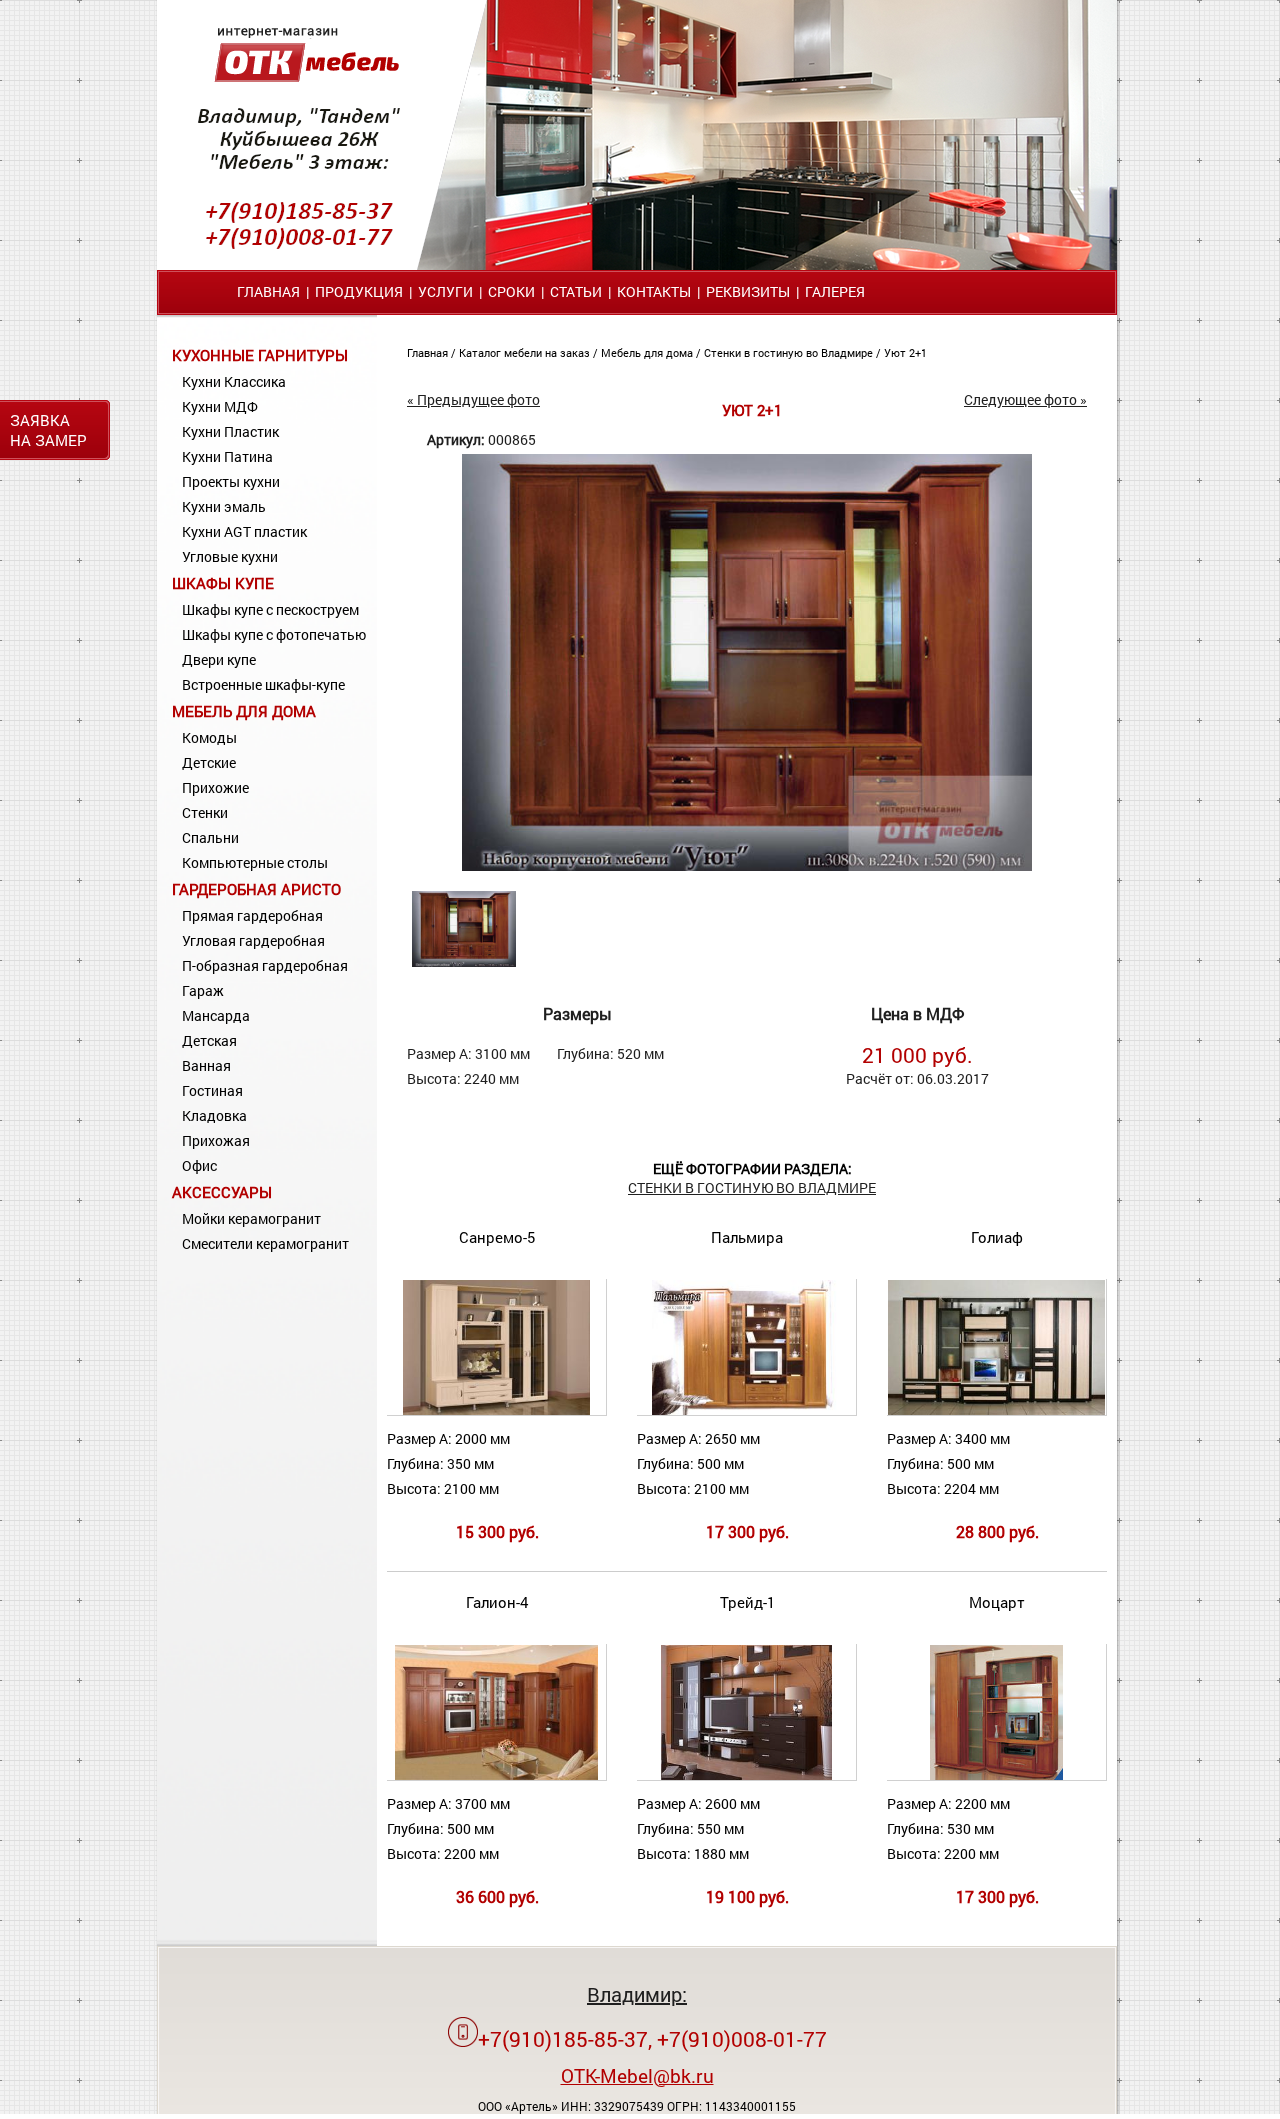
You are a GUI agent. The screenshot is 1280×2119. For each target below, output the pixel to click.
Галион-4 (497, 1602)
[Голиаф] (996, 1410)
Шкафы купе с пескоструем (270, 609)
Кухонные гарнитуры (260, 355)
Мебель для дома (244, 711)
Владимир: (637, 1994)
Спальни (210, 837)
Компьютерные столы (255, 862)
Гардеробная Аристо (256, 889)
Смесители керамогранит (265, 1243)
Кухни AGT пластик (244, 531)
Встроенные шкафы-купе (263, 684)
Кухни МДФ (220, 406)
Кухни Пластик (230, 431)
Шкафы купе (223, 583)
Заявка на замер (48, 430)
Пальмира (747, 1237)
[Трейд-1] (746, 1775)
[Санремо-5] (496, 1410)
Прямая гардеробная (252, 915)
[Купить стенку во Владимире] (747, 865)
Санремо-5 (497, 1237)
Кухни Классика (234, 381)
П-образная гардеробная (265, 965)
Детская (209, 1040)
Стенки (205, 812)
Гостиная (212, 1090)
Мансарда (216, 1015)
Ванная (206, 1065)
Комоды (209, 737)
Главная (268, 291)
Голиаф (997, 1237)
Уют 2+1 (905, 352)
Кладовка (214, 1115)
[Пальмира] (746, 1410)
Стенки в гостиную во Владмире (790, 352)
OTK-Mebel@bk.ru (637, 2075)
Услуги (445, 291)
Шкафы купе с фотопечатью (274, 634)
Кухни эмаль (224, 506)
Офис (199, 1165)
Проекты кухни (231, 481)
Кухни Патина (227, 456)
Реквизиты (748, 291)
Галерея (835, 291)
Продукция (359, 291)
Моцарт (997, 1602)
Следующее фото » (1025, 399)
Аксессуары (222, 1192)
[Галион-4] (496, 1775)
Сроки (511, 291)
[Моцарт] (997, 1775)
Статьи (576, 291)
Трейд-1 (747, 1602)
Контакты (654, 291)
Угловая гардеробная (253, 940)
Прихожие (215, 787)
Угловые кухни (230, 556)
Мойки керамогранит (251, 1218)
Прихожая (216, 1140)
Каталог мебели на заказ (526, 352)
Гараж (203, 990)
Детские (209, 762)
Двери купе (219, 659)
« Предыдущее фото (473, 399)
